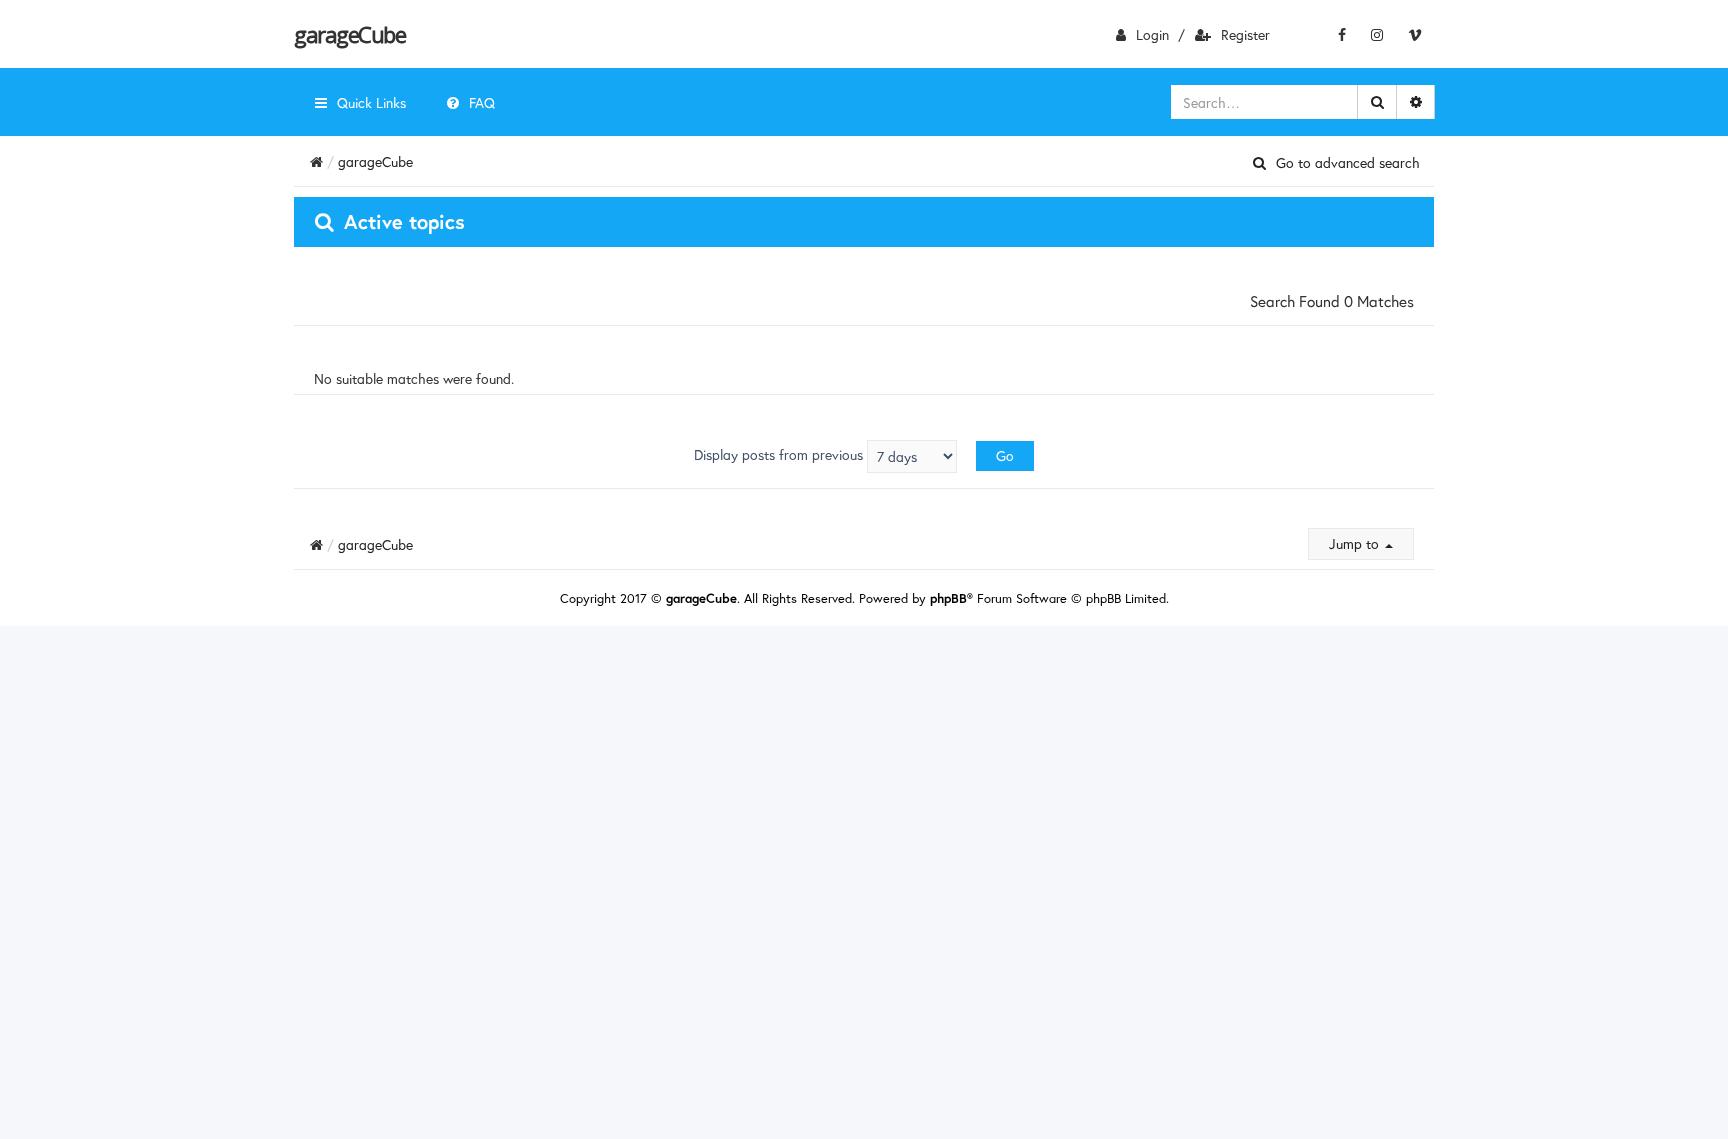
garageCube (349, 34)
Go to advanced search (1348, 163)
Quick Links (371, 102)
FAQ (482, 102)
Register (1245, 34)
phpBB (948, 598)
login (1152, 34)
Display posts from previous (780, 454)
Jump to (1356, 543)
